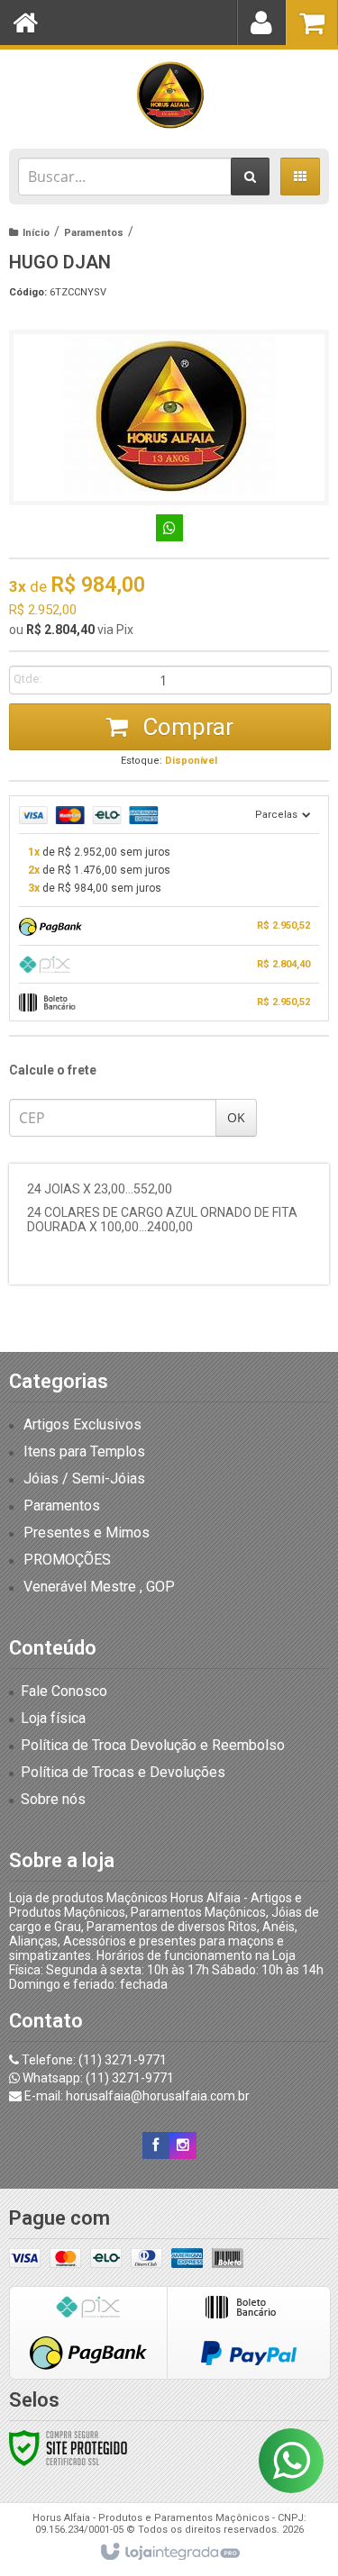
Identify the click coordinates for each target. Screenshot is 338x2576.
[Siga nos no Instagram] (183, 2145)
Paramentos (94, 233)
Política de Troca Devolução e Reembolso (153, 1745)
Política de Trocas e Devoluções (123, 1772)
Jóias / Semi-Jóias (84, 1478)
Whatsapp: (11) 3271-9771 (97, 2078)
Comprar (185, 727)
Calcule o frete (53, 1070)
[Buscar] (250, 177)
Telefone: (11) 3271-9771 (93, 2060)
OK (236, 1117)
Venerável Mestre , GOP (99, 1587)
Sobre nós (53, 1799)
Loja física (53, 1718)
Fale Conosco (64, 1691)
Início (36, 233)
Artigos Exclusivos (82, 1424)
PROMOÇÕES (67, 1560)
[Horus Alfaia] (169, 95)
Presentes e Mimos (87, 1533)
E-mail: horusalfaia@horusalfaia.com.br (136, 2096)
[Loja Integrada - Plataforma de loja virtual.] (169, 2553)
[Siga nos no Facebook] (156, 2145)
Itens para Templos (84, 1451)
